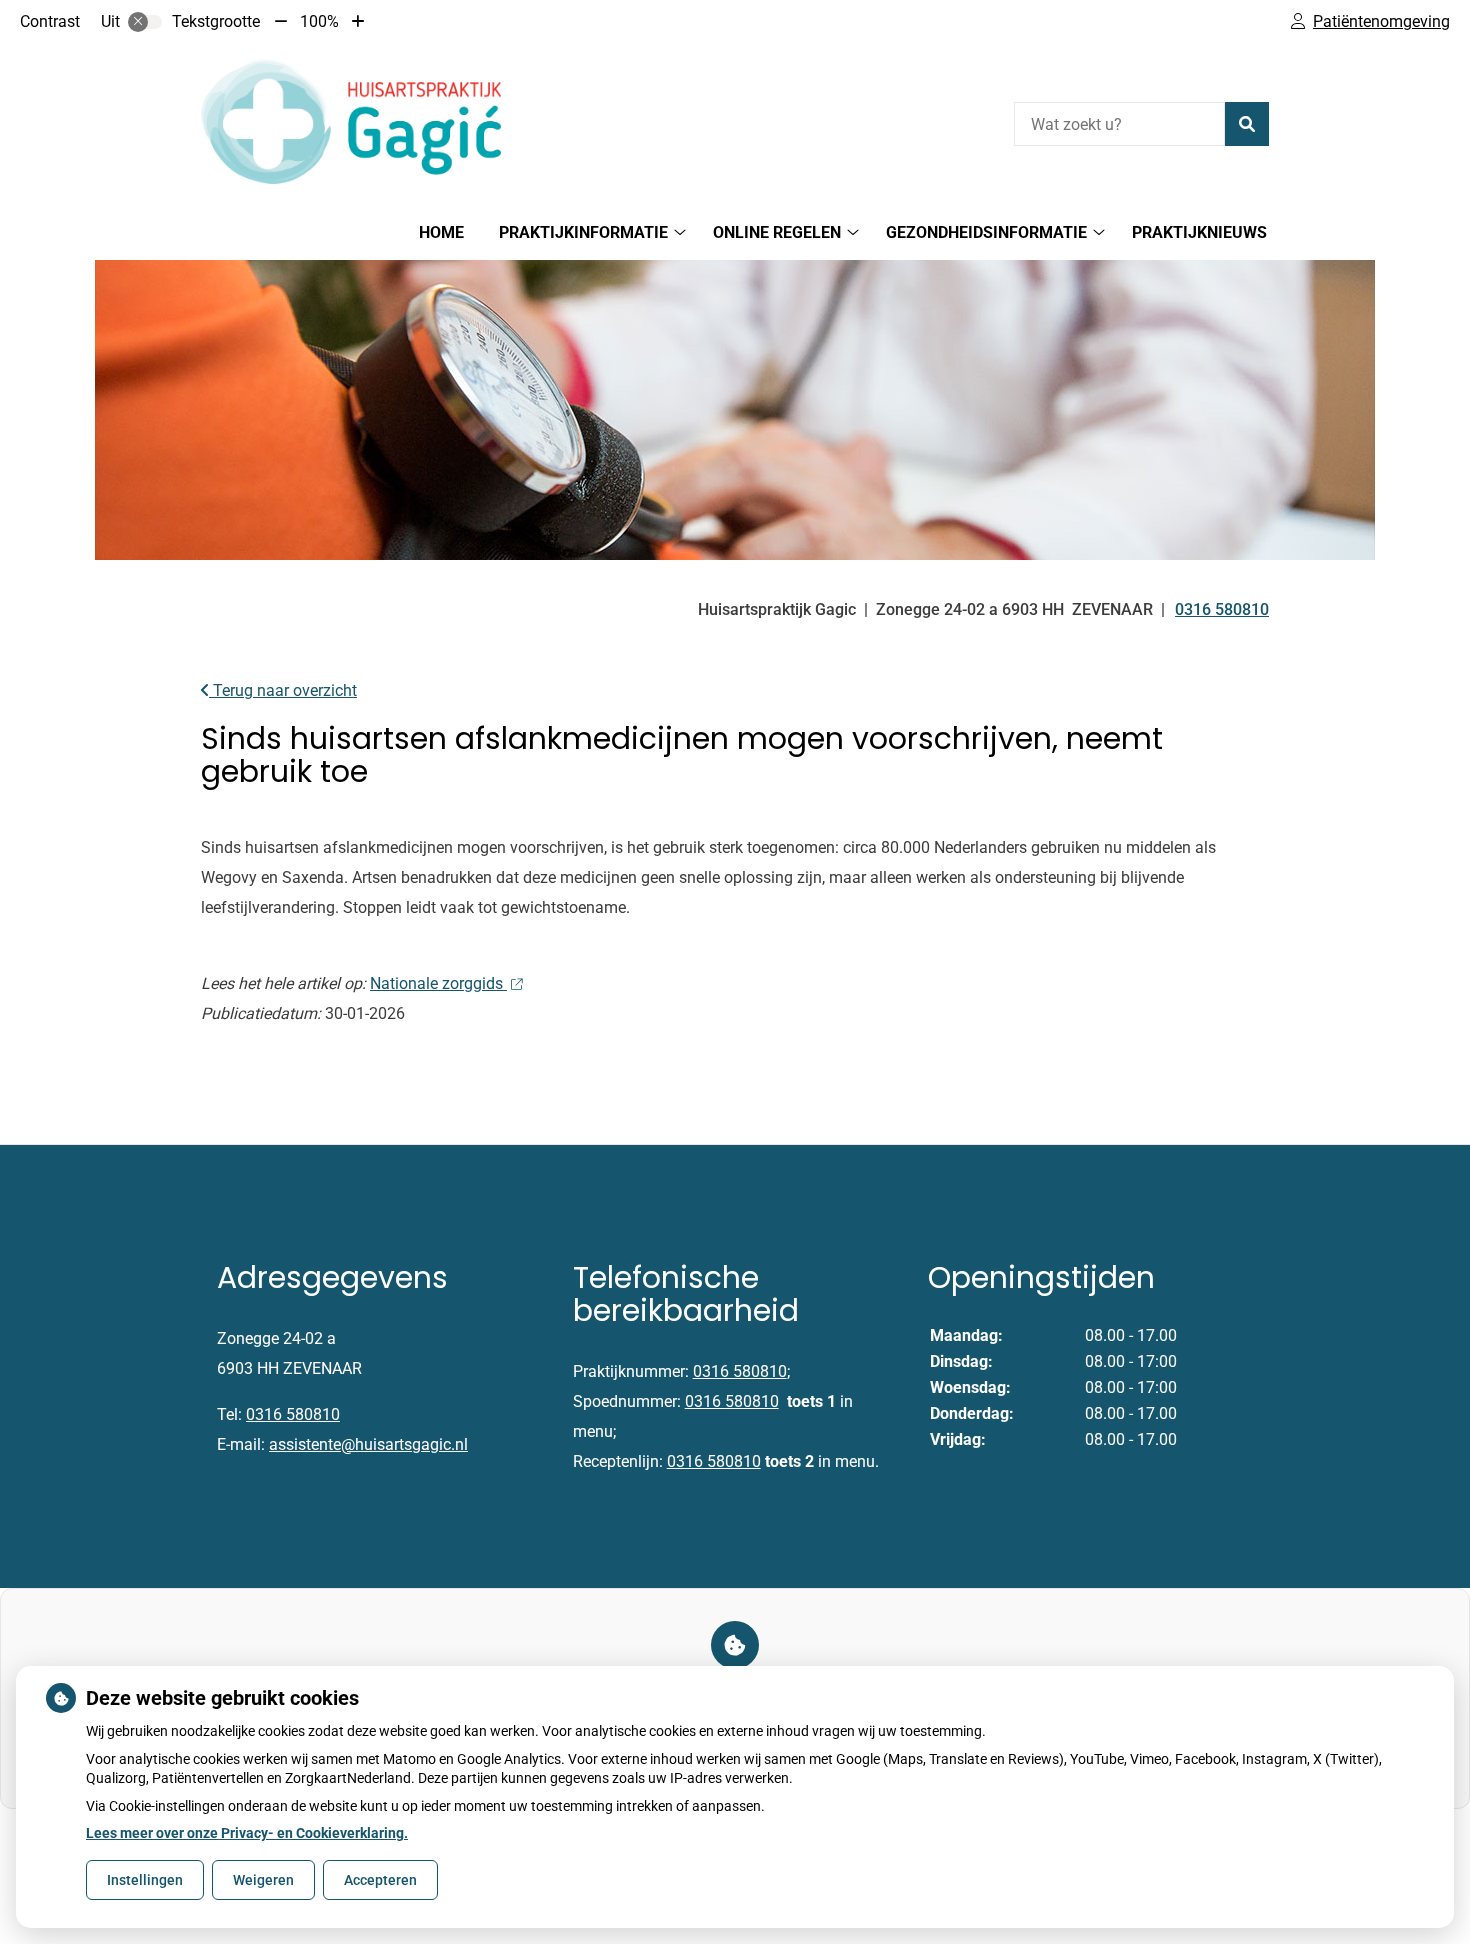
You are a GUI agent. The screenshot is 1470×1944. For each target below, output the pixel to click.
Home (441, 232)
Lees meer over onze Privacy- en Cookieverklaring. (247, 1833)
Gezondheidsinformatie (986, 232)
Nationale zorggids (438, 983)
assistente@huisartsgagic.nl (368, 1444)
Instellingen (145, 1880)
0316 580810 (293, 1414)
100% (319, 21)
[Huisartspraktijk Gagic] (351, 121)
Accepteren (380, 1880)
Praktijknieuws (1199, 232)
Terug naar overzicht (283, 690)
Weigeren (263, 1880)
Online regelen (777, 232)
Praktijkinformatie (583, 232)
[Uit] (145, 22)
